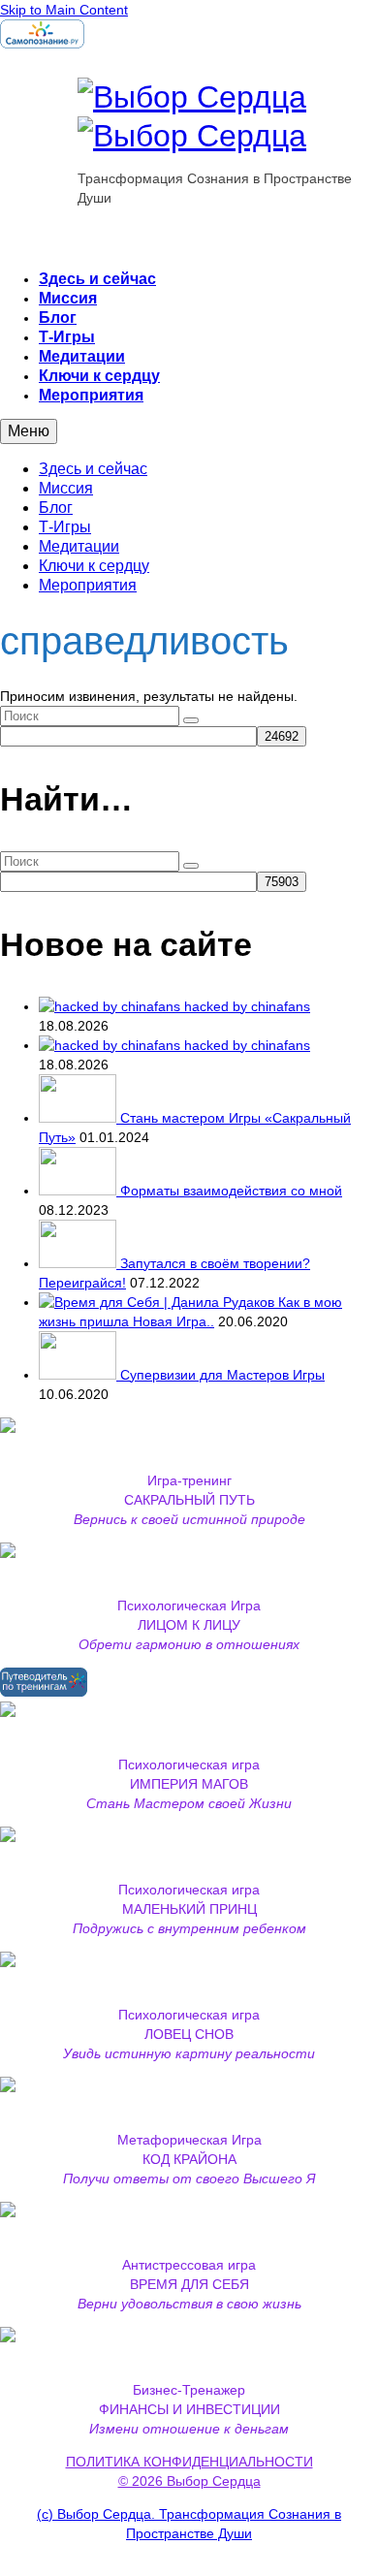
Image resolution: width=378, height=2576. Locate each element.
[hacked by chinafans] (111, 1006)
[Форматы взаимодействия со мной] (79, 1191)
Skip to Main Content (64, 10)
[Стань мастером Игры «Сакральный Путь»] (79, 1118)
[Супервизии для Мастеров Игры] (79, 1375)
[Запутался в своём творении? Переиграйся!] (79, 1263)
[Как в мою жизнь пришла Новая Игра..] (158, 1302)
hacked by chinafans (247, 1006)
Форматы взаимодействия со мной (231, 1191)
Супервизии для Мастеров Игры (222, 1375)
